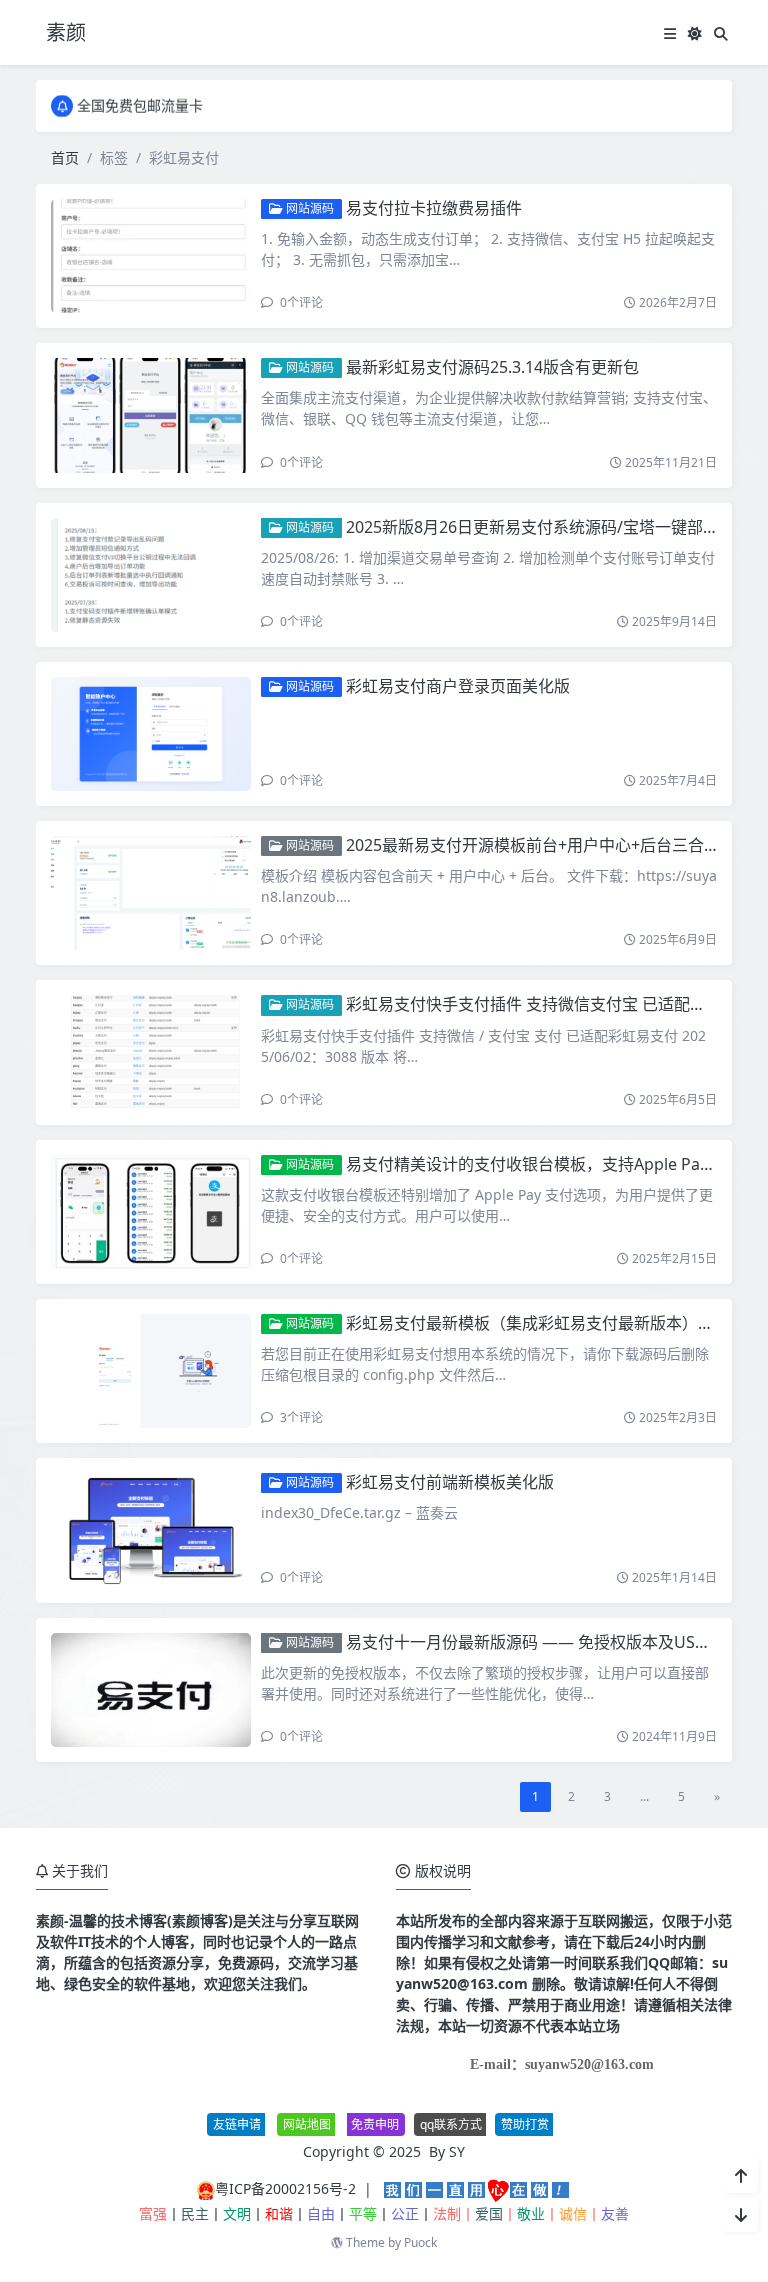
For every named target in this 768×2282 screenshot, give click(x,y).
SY (457, 2151)
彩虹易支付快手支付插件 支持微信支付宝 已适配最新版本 (550, 1004)
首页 (65, 157)
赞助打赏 (525, 2124)
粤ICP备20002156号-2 (285, 2188)
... (644, 1796)
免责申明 (375, 2124)
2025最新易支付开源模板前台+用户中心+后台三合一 (533, 845)
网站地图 (307, 2124)
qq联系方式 (451, 2124)
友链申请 (237, 2124)
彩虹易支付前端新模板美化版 (450, 1482)
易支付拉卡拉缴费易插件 (434, 208)
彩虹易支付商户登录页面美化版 (458, 686)
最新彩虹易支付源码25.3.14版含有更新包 (492, 367)
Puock (420, 2242)
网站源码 (308, 208)
